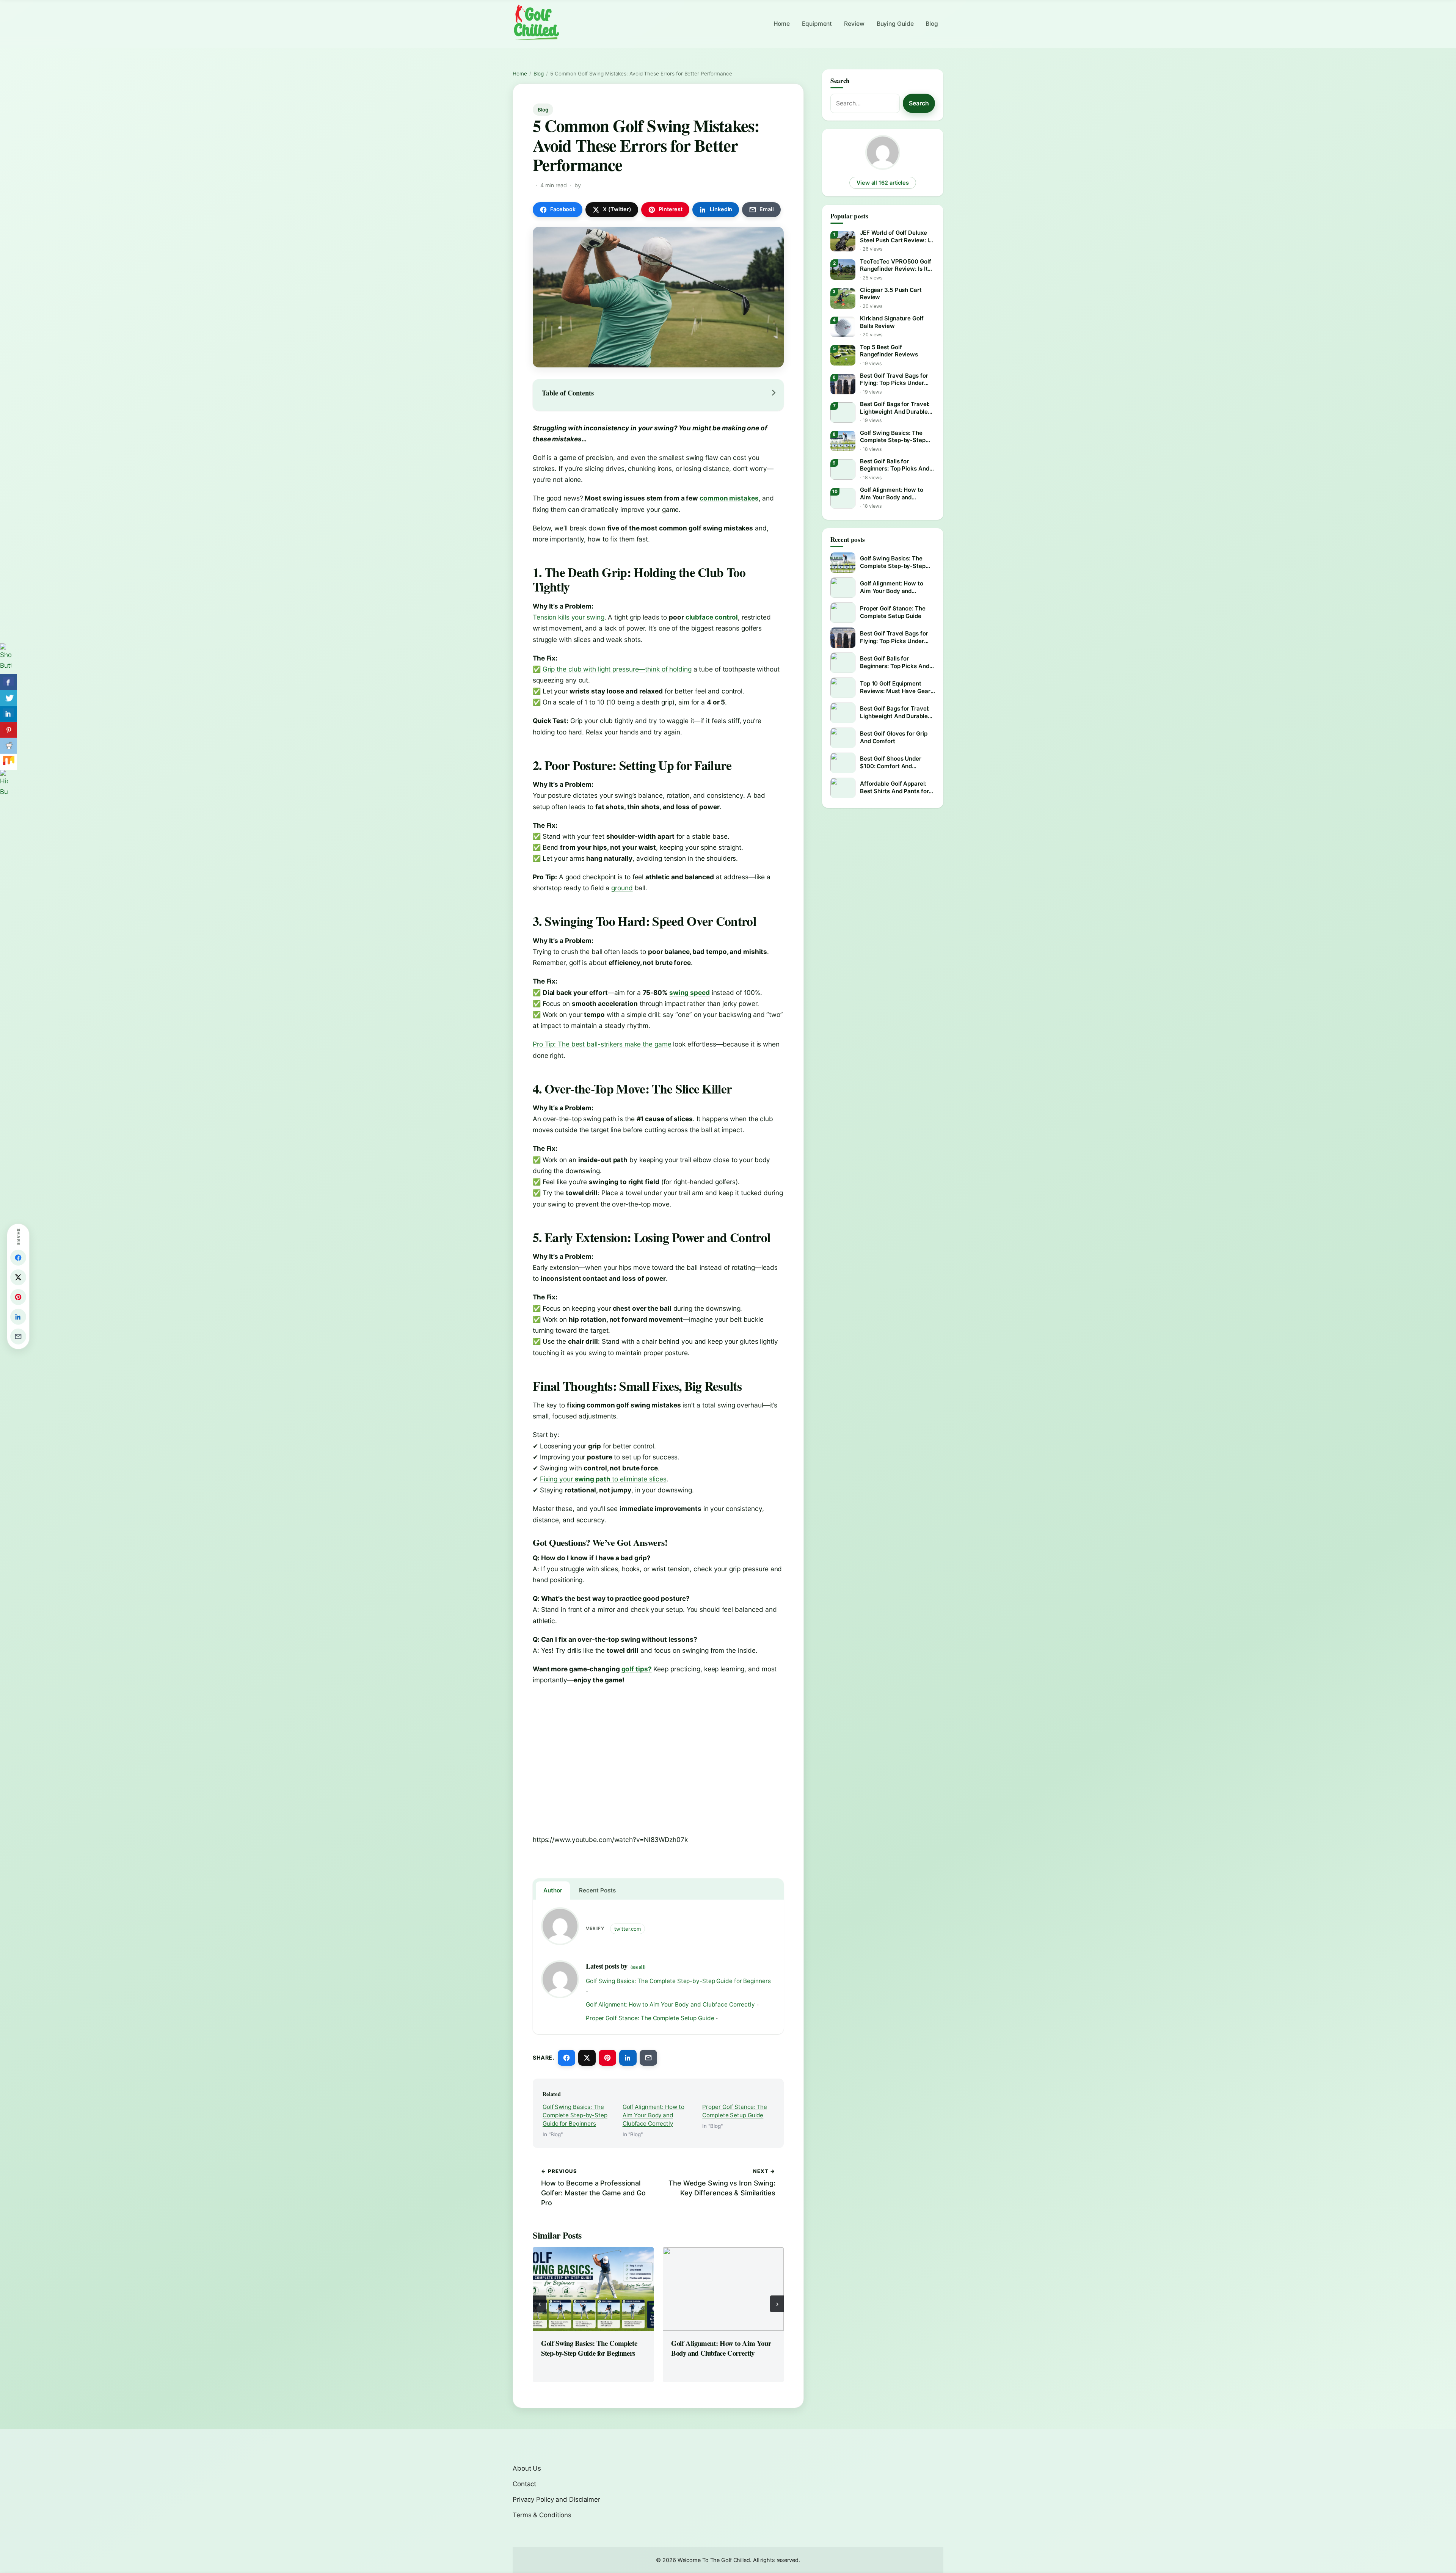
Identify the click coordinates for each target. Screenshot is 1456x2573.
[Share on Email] (648, 2058)
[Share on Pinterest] (607, 2058)
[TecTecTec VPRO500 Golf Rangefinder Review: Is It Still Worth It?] (843, 270)
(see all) (638, 1967)
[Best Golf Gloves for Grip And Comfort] (843, 738)
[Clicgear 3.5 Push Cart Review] (843, 298)
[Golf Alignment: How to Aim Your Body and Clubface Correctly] (723, 2289)
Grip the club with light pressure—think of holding (617, 669)
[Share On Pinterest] (9, 730)
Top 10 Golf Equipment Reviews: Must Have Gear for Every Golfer (895, 687)
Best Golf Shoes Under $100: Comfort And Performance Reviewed (892, 762)
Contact (524, 2484)
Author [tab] (553, 1890)
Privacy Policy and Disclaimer (556, 2499)
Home (782, 24)
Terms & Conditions (542, 2515)
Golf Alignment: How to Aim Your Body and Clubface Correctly (670, 2004)
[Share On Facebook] (9, 682)
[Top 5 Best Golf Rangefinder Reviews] (843, 355)
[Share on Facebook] (566, 2058)
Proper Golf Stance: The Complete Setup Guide (650, 2018)
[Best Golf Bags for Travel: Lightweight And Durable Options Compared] (843, 413)
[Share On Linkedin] (9, 714)
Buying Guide (895, 24)
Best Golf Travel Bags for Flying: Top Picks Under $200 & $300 (894, 379)
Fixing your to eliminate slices (603, 1479)
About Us (527, 2468)
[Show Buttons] (9, 659)
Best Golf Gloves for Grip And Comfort (894, 737)
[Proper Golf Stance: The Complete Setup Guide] (843, 613)
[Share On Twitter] (9, 698)
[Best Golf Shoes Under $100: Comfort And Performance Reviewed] (843, 763)
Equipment (817, 24)
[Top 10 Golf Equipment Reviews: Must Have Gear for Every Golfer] (843, 688)
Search (919, 103)
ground (622, 888)
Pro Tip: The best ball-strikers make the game (602, 1044)
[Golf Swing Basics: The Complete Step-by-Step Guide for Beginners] (593, 2289)
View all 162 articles (883, 183)
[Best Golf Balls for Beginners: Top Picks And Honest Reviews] (843, 469)
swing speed (690, 992)
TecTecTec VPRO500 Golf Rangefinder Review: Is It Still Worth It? (896, 265)
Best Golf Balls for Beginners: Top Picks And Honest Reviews (895, 465)
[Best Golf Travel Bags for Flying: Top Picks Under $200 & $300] (843, 384)
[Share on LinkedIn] (628, 2058)
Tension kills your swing (569, 617)
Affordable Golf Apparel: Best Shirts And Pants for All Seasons (894, 787)
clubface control (712, 617)
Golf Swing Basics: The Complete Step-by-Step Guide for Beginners (678, 1981)
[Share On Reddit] (9, 746)
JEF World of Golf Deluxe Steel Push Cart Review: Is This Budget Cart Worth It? (896, 236)
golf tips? (637, 1669)
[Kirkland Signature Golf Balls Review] (843, 327)
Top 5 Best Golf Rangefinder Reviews (889, 351)
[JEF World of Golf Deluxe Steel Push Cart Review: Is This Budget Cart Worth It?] (843, 241)
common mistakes (729, 498)
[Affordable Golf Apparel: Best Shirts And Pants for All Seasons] (843, 788)
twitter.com (628, 1929)
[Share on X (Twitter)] (587, 2058)
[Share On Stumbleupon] (9, 762)
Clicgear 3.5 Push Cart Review (891, 294)
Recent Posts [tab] (597, 1890)
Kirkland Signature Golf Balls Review (892, 322)
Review (854, 24)
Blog (932, 24)
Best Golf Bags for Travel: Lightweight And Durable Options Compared (895, 408)
